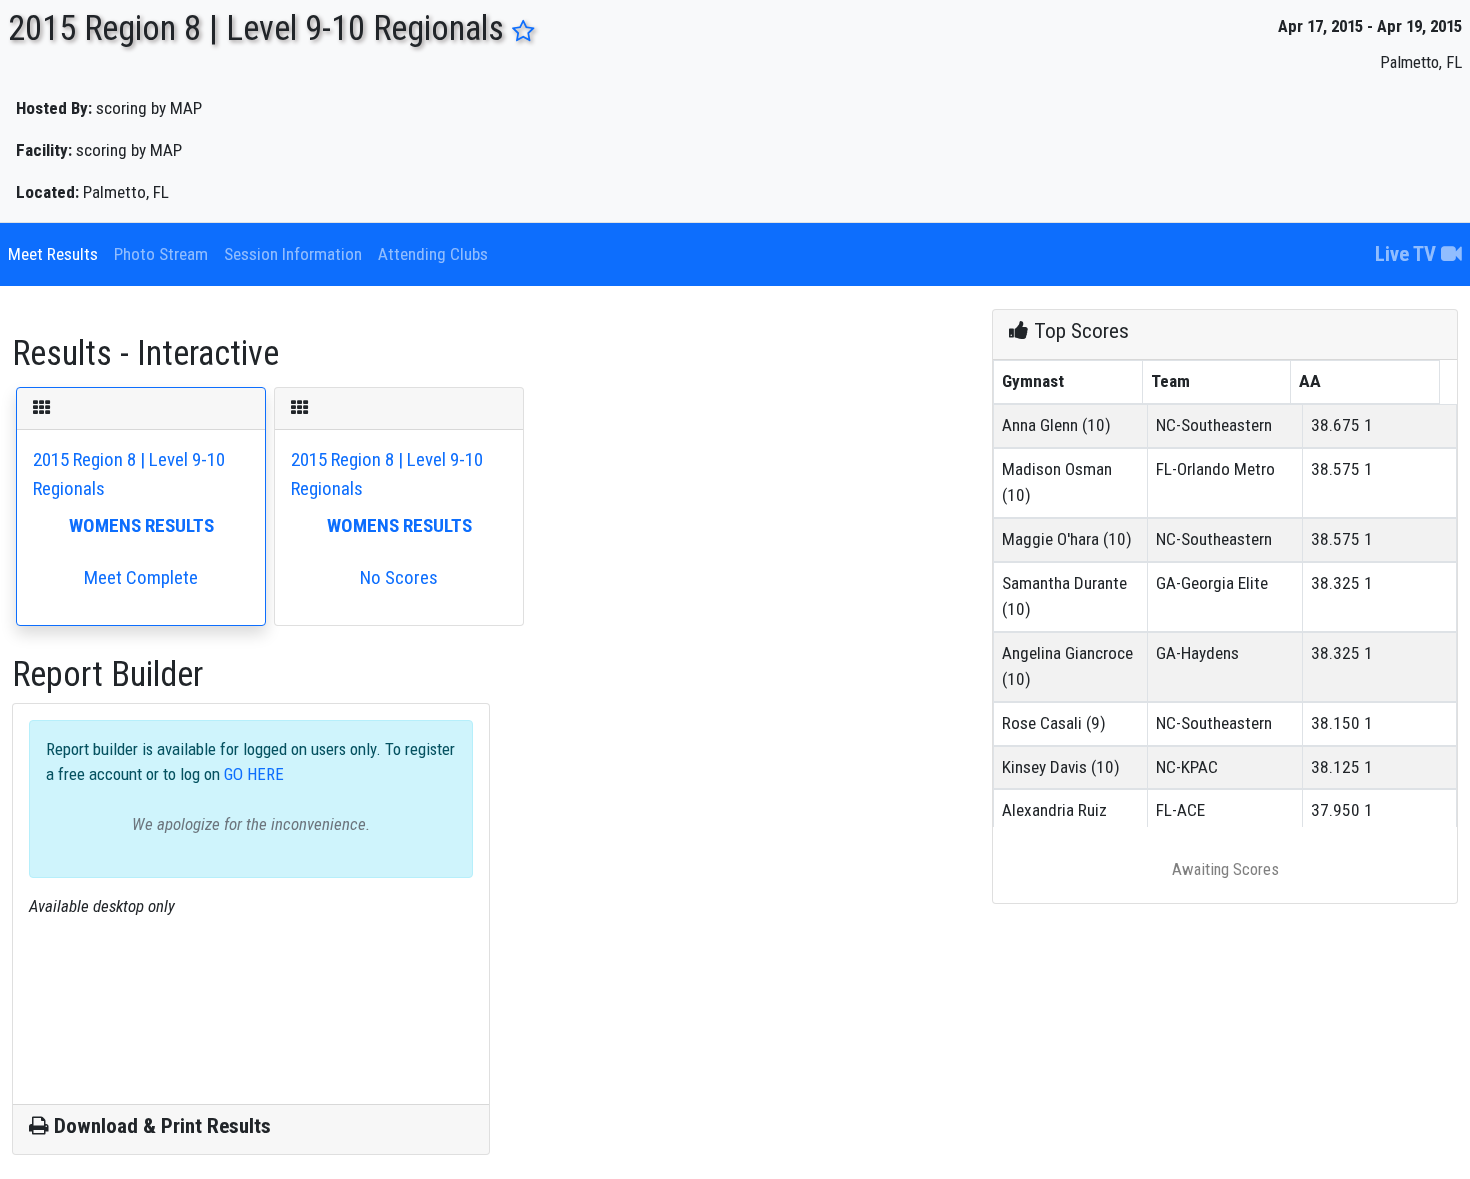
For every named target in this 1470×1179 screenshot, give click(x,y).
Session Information (293, 254)
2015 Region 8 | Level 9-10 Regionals (129, 518)
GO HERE (252, 774)
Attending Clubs (433, 254)
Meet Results (53, 254)
